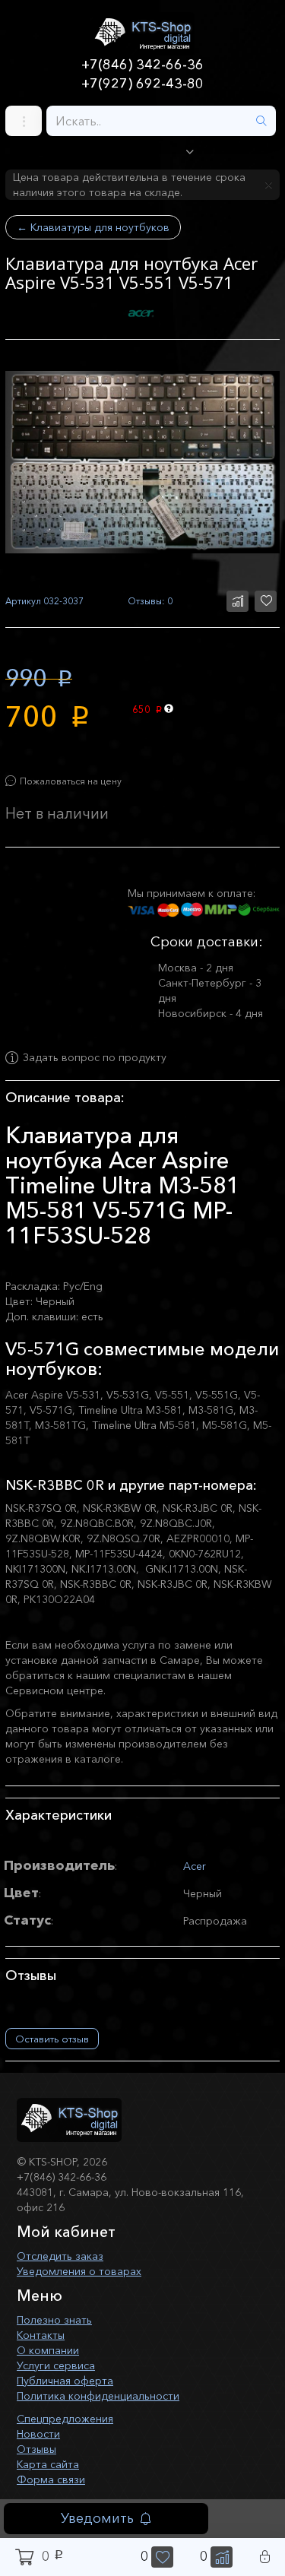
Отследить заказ (60, 2256)
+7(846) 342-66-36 (142, 65)
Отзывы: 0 (150, 601)
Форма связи (51, 2479)
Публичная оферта (65, 2381)
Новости (38, 2434)
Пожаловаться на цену (71, 781)
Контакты (41, 2335)
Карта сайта (48, 2464)
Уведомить (97, 2518)
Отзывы (36, 2449)
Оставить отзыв (52, 2039)
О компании (48, 2350)
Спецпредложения (65, 2419)
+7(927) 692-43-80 (142, 84)
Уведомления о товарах (79, 2271)
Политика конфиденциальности (98, 2396)
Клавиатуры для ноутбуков (93, 227)
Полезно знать (54, 2320)
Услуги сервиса (56, 2365)
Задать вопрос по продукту (95, 1058)
